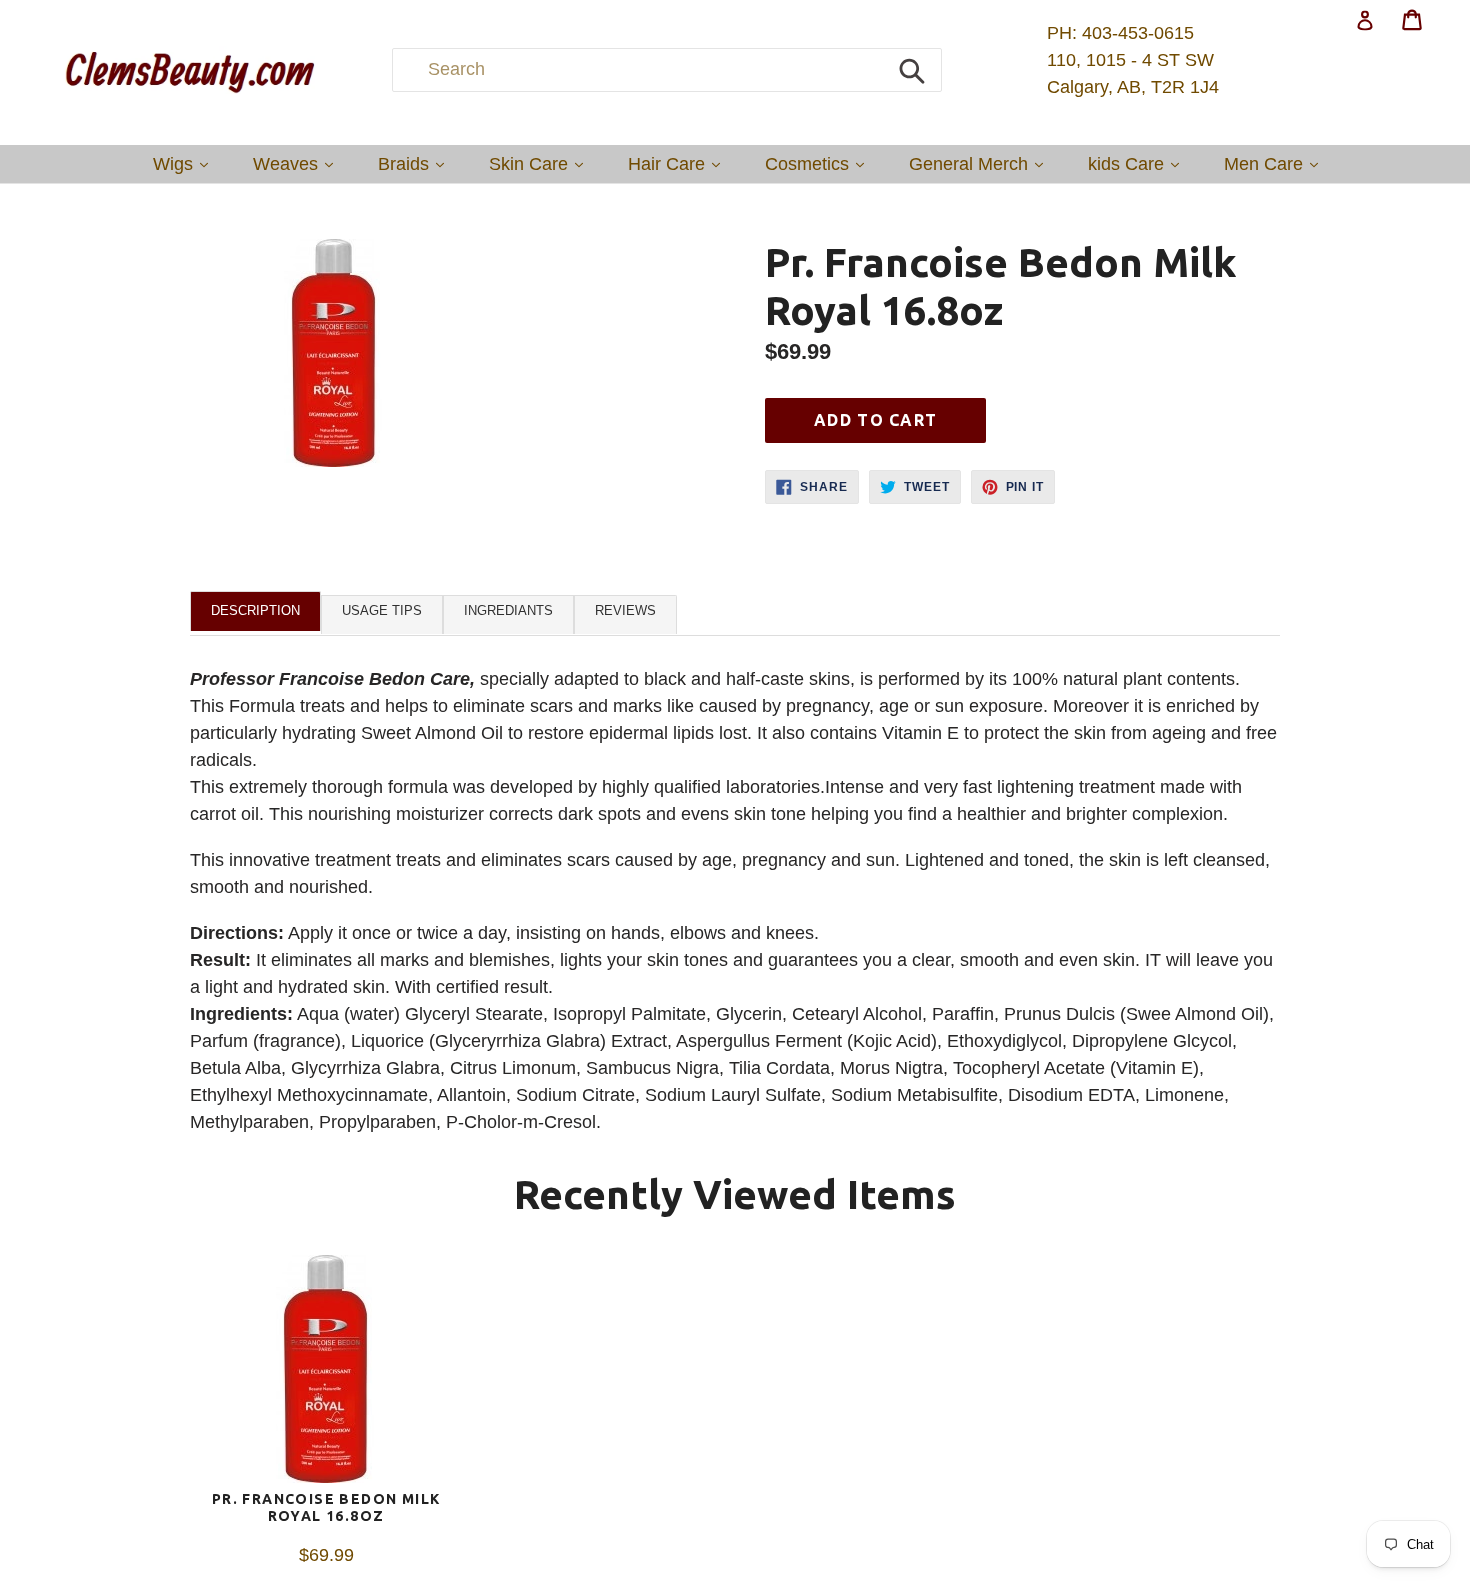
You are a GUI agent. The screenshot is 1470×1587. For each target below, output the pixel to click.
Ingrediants (508, 610)
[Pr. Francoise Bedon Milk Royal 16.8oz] (326, 1373)
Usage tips (382, 610)
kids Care (1138, 163)
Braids (416, 163)
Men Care (1276, 163)
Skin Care (541, 163)
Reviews (625, 610)
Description (255, 610)
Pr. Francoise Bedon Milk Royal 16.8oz (326, 1507)
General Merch (981, 163)
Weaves (298, 163)
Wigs (185, 163)
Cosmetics (819, 163)
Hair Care (679, 163)
